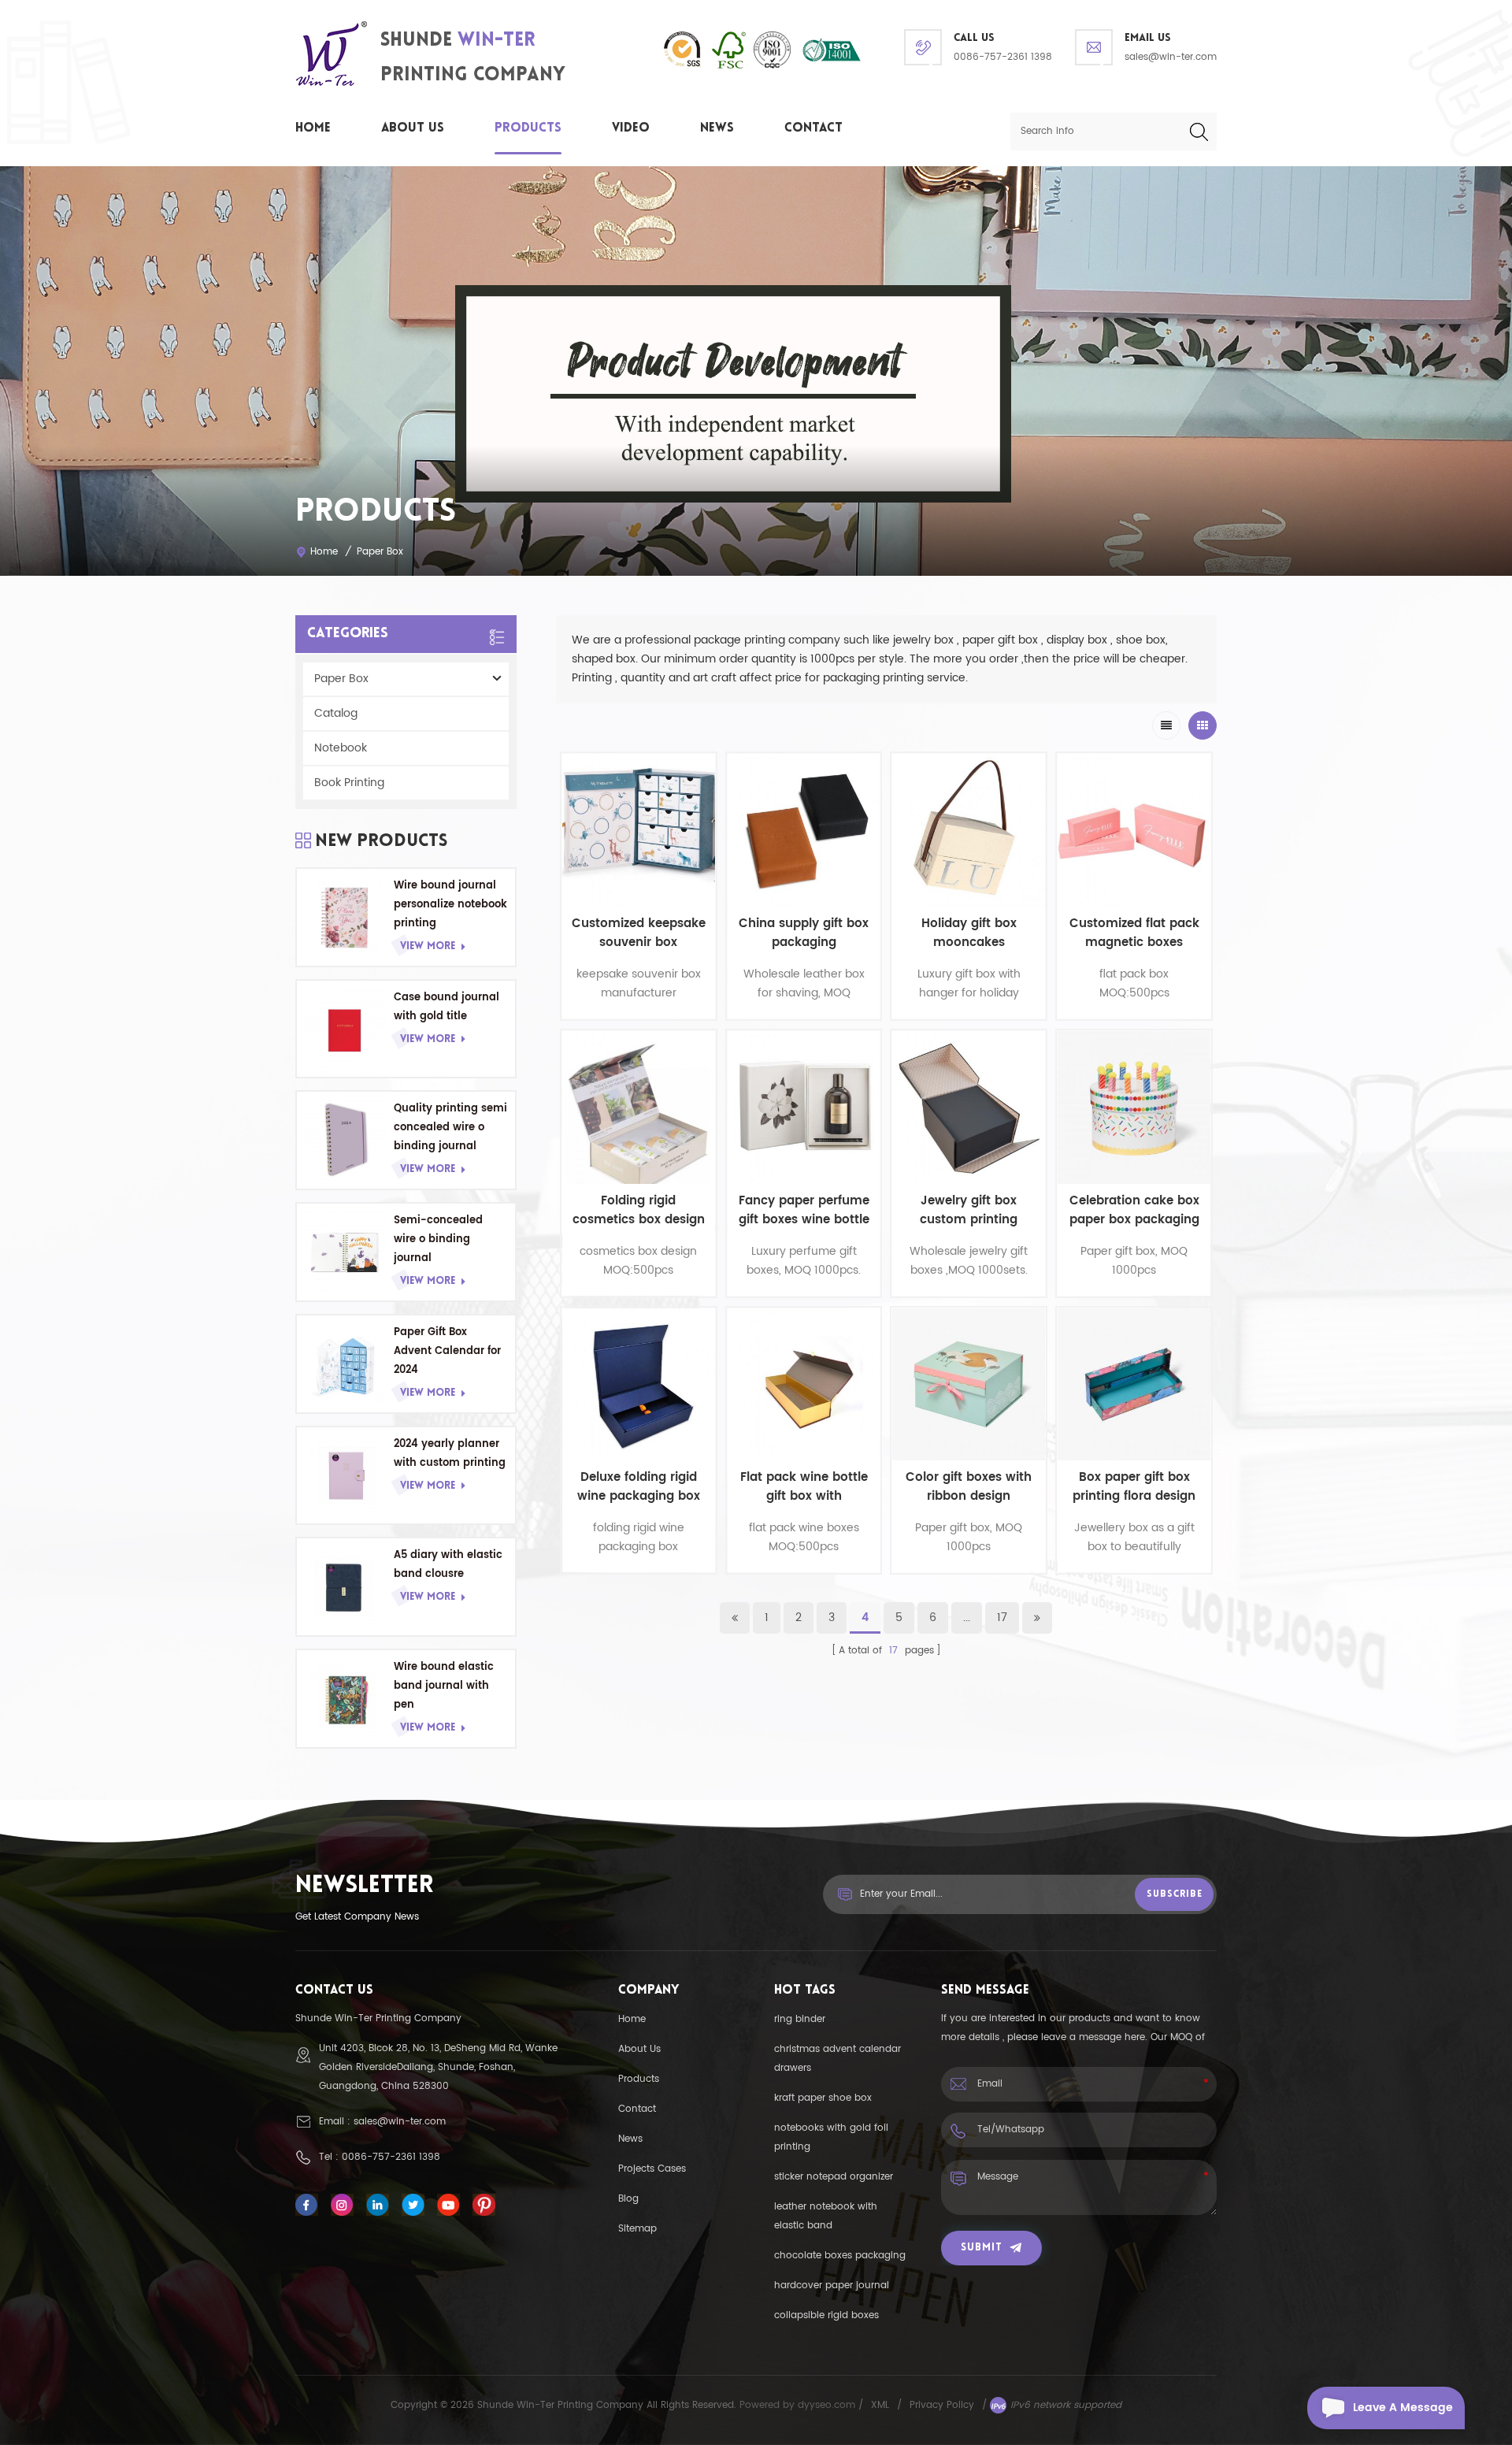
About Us (413, 128)
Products (528, 128)
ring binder (800, 2019)
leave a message (1403, 2408)
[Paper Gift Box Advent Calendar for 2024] (345, 1364)
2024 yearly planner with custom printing (450, 1454)
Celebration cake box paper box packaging (1134, 1211)
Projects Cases (652, 2169)
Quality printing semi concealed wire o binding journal (450, 1128)
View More (428, 946)
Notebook (341, 748)
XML (880, 2405)
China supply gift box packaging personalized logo (804, 933)
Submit (982, 2248)
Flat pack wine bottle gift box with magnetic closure (804, 1487)
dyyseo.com (828, 2405)
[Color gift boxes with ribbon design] (969, 1385)
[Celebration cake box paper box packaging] (1134, 1107)
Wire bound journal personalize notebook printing (450, 905)
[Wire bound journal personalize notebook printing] (345, 917)
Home (313, 128)
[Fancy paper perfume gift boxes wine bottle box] (804, 1107)
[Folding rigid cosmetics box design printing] (639, 1107)
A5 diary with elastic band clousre (448, 1565)
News (717, 128)
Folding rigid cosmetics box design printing (639, 1211)
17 (1002, 1618)
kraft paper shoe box (823, 2098)
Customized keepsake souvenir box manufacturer (639, 933)
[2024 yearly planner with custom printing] (345, 1476)
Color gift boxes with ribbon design (969, 1487)
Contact (813, 128)
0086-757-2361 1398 (1003, 57)
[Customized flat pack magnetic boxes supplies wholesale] (1134, 830)
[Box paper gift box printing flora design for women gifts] (1134, 1385)
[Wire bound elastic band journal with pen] (345, 1699)
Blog (628, 2199)
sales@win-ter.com (1171, 57)
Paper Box (380, 552)
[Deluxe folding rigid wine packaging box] (639, 1385)
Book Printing (349, 783)
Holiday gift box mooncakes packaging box (969, 933)
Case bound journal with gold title (447, 1007)
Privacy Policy (942, 2405)
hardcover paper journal (832, 2285)
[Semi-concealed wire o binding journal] (345, 1252)
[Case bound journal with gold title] (345, 1029)
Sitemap (637, 2229)
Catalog (336, 713)
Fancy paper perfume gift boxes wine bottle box (804, 1211)
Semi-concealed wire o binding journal (438, 1239)
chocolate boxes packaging (840, 2256)
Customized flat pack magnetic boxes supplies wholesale (1134, 933)
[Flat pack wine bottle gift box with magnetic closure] (804, 1385)
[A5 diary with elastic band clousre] (345, 1587)
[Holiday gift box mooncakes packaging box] (969, 830)
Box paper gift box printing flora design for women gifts (1134, 1487)
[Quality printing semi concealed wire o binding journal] (345, 1140)
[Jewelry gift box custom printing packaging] (969, 1107)
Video (631, 128)
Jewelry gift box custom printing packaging (969, 1211)
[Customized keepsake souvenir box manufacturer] (639, 830)
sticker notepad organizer (834, 2177)
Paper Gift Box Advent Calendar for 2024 (447, 1351)
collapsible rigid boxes (826, 2315)
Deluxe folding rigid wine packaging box (639, 1487)
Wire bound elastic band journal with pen (444, 1686)
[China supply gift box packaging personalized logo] (804, 830)
